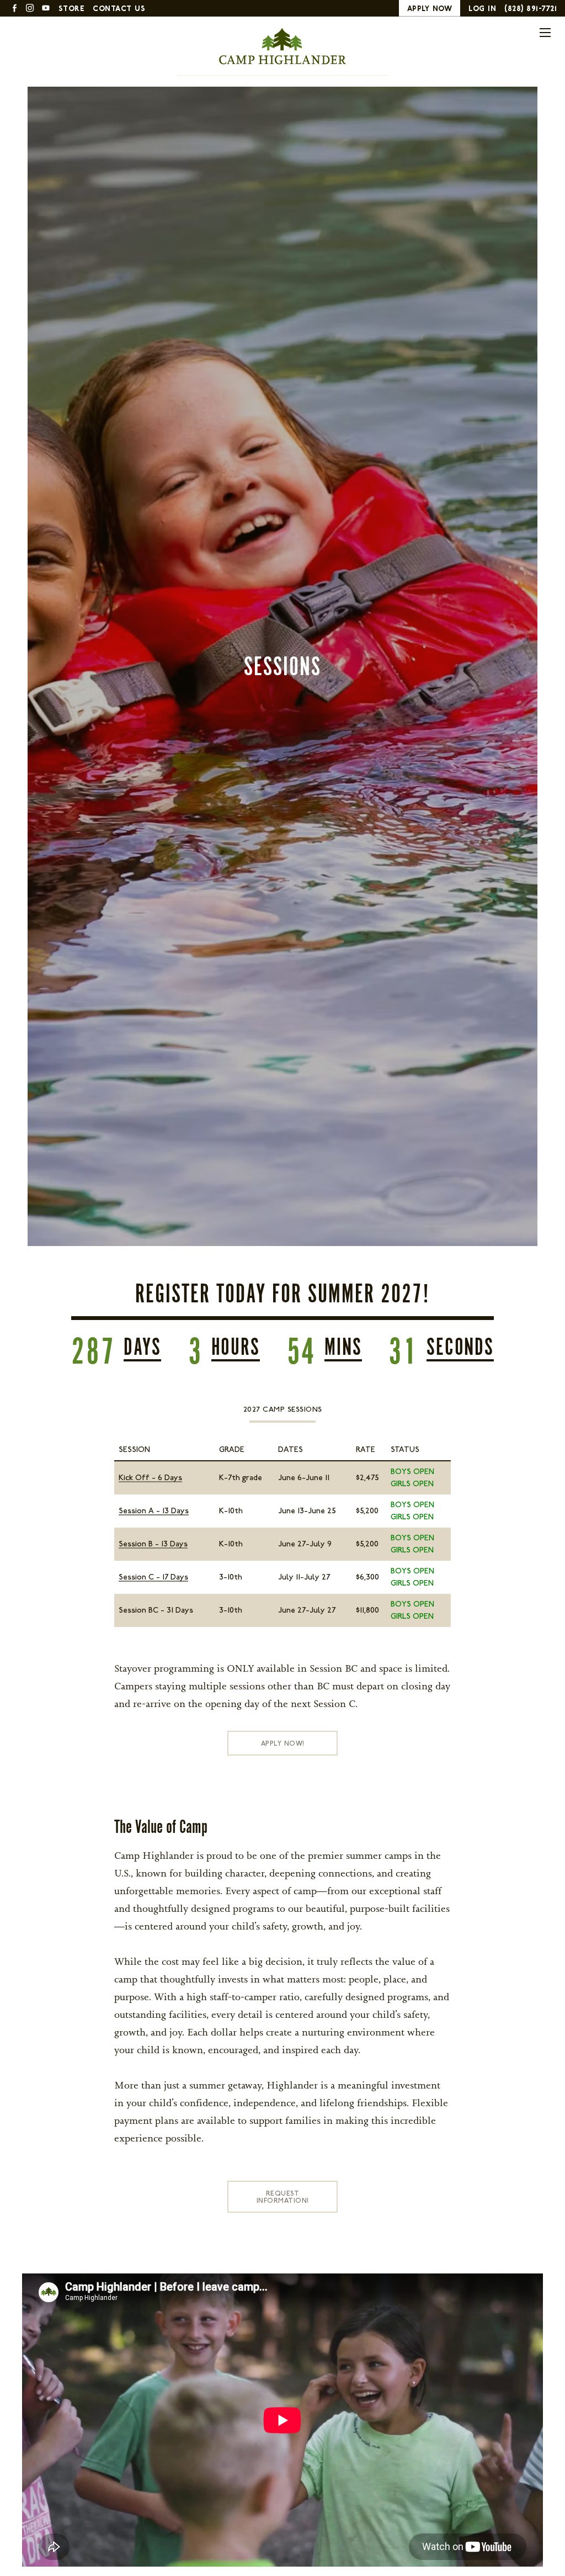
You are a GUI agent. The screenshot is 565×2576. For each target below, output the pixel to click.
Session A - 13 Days (154, 1511)
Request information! (283, 2197)
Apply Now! (283, 1743)
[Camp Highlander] (282, 46)
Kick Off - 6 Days (150, 1478)
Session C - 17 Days (153, 1577)
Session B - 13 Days (153, 1544)
